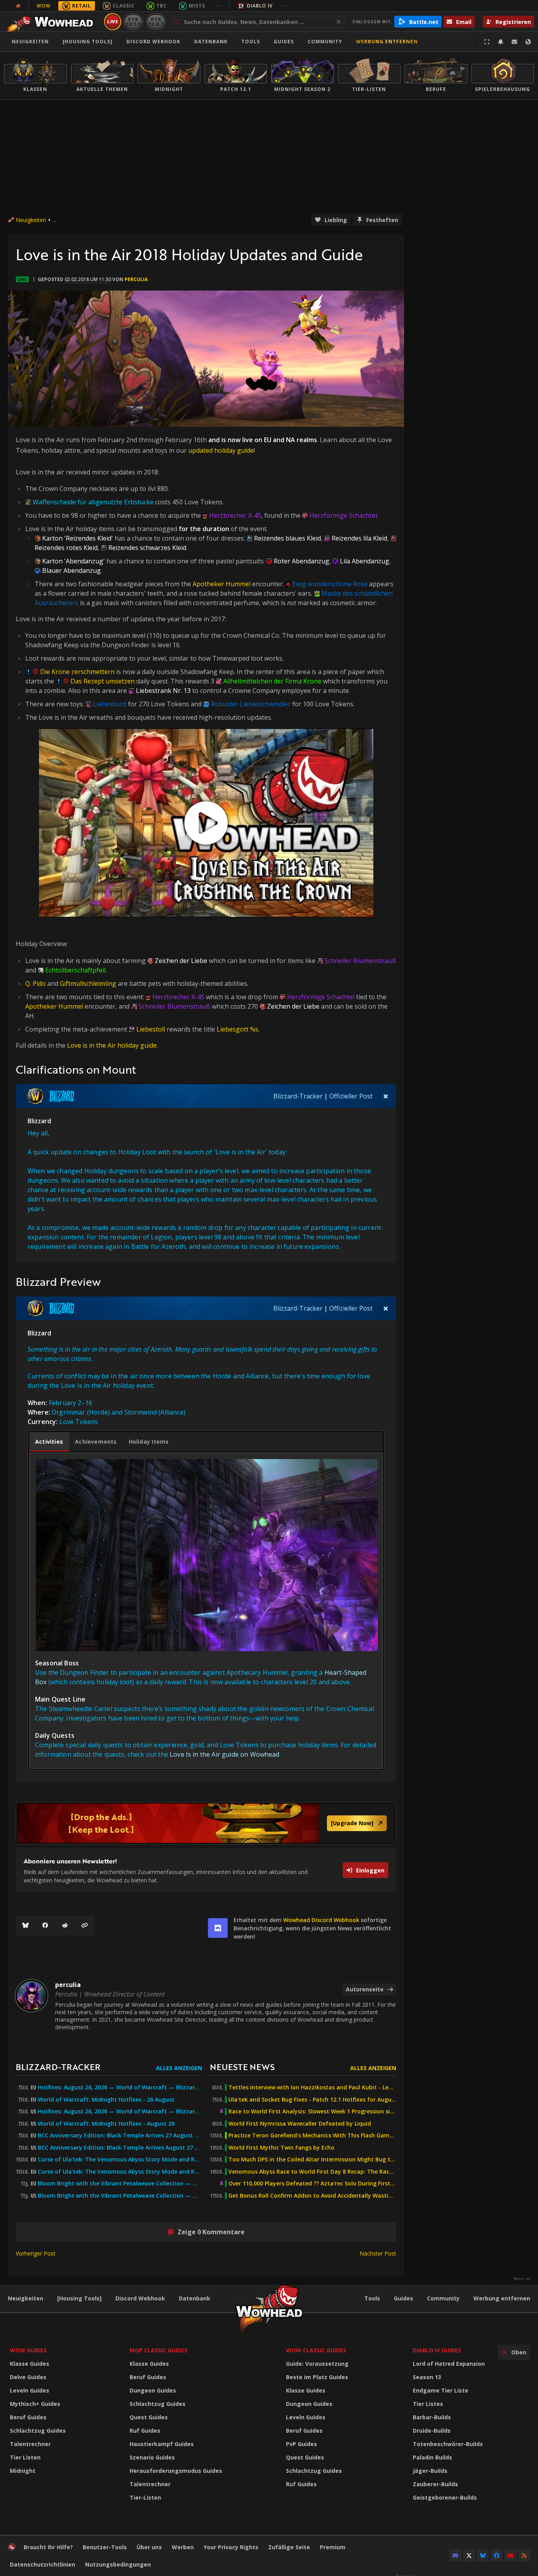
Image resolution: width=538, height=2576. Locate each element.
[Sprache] (528, 42)
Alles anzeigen (179, 2068)
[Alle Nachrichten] (18, 6)
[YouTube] (510, 2556)
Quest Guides (149, 2417)
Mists (197, 6)
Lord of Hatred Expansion (449, 2364)
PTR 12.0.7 (156, 21)
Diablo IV (260, 6)
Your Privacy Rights (231, 2547)
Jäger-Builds (430, 2471)
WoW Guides (28, 2350)
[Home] (53, 22)
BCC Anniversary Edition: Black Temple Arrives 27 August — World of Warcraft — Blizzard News (120, 2135)
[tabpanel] (206, 1611)
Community (325, 42)
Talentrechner (30, 2444)
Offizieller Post (351, 1096)
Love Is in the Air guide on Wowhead (225, 1754)
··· (218, 6)
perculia (136, 279)
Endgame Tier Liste (441, 2390)
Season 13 (427, 2377)
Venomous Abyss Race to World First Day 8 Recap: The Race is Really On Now (312, 2172)
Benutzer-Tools (105, 2547)
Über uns (149, 2547)
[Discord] (455, 2556)
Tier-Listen (145, 2497)
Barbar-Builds (432, 2417)
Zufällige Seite (289, 2547)
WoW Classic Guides (316, 2350)
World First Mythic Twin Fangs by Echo (281, 2148)
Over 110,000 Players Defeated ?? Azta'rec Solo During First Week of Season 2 (312, 2183)
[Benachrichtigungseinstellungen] (501, 42)
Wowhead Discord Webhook (321, 1920)
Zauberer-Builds (435, 2484)
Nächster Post (378, 2253)
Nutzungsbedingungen (118, 2564)
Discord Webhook (153, 42)
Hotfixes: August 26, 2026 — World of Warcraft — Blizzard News (120, 2087)
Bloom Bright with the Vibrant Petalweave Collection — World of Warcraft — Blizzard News (120, 2183)
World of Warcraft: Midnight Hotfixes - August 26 (106, 2124)
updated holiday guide (221, 450)
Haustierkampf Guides (162, 2444)
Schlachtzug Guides (38, 2431)
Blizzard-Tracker (298, 1096)
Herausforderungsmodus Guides (176, 2471)
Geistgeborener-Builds (445, 2497)
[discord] (218, 1928)
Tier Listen (25, 2457)
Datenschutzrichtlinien (43, 2564)
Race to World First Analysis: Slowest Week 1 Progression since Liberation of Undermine (312, 2111)
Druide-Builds (432, 2431)
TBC (162, 6)
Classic (124, 6)
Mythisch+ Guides (35, 2404)
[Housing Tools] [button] (88, 42)
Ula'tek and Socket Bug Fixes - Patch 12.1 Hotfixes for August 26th (312, 2100)
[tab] (49, 1442)
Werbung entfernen (387, 42)
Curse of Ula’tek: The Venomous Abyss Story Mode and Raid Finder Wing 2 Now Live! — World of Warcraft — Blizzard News (120, 2159)
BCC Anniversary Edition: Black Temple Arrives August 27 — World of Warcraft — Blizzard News (120, 2148)
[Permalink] (85, 1926)
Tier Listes (428, 2404)
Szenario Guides (152, 2457)
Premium (333, 2547)
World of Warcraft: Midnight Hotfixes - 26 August (106, 2100)
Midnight (23, 2471)
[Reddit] (65, 1926)
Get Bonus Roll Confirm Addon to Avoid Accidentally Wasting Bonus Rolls (312, 2196)
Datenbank (211, 42)
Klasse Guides (30, 2364)
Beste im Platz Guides (317, 2377)
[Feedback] (514, 42)
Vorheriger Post (36, 2253)
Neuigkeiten (30, 42)
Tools (372, 2298)
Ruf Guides (145, 2431)
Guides (284, 42)
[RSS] (524, 2556)
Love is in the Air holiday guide (112, 1045)
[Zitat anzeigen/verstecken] (386, 1096)
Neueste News (242, 2067)
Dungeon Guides (153, 2390)
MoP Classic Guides (159, 2350)
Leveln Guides (30, 2390)
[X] (469, 2556)
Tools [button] (251, 42)
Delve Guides (28, 2377)
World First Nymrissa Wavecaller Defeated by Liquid (300, 2124)
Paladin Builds (432, 2457)
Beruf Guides (28, 2417)
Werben (183, 2547)
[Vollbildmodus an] (487, 42)
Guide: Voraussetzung (317, 2364)
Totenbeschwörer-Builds (448, 2444)
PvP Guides (301, 2444)
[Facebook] (45, 1926)
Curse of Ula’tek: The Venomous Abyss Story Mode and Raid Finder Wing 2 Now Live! (120, 2172)
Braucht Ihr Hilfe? (48, 2547)
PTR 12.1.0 (133, 21)
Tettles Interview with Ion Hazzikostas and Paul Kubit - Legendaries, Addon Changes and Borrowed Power (312, 2087)
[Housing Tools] (79, 2298)
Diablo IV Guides (437, 2350)
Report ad (522, 2279)
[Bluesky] (26, 1926)
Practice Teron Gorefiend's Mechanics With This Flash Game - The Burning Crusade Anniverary (312, 2135)
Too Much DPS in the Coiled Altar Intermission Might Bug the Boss (312, 2159)
